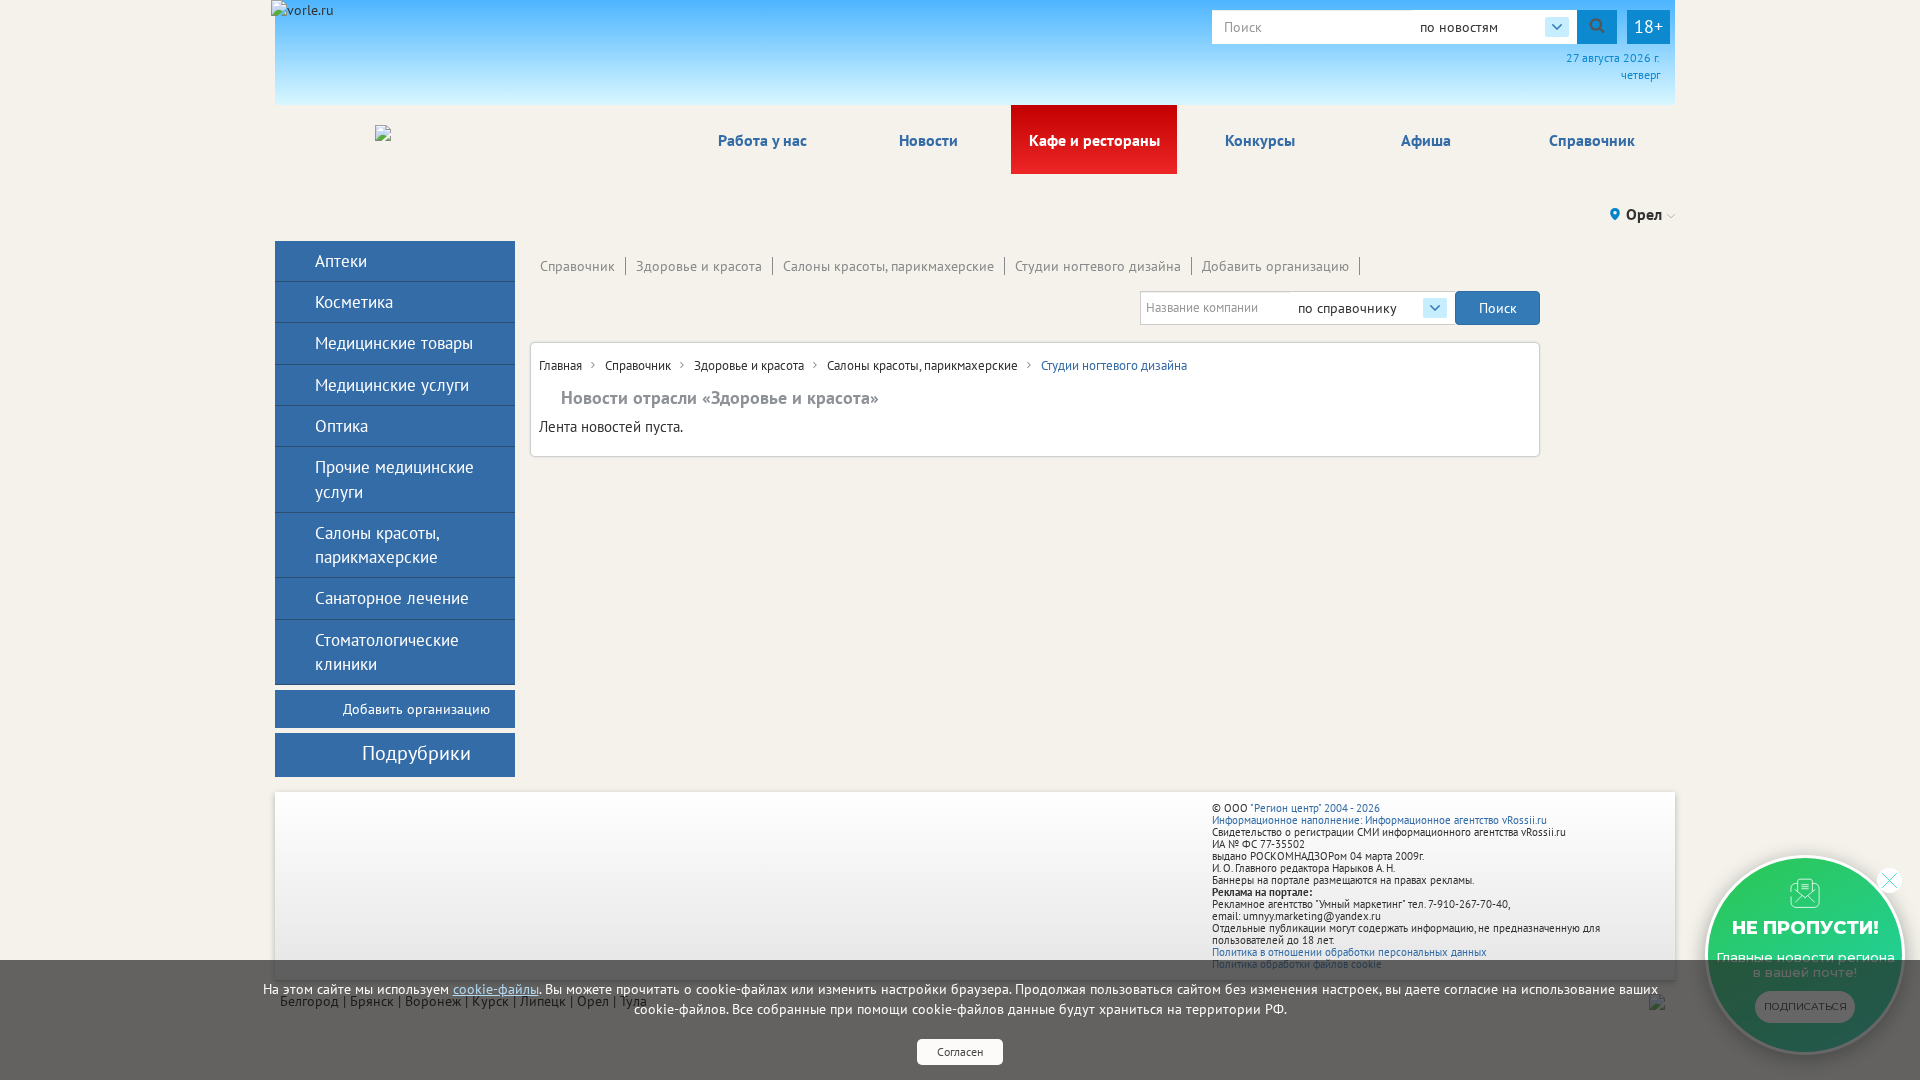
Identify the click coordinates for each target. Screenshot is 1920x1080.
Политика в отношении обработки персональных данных (1349, 952)
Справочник (1592, 140)
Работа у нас (762, 140)
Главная (560, 365)
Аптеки (341, 261)
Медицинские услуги (392, 385)
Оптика (341, 426)
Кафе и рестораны (1094, 140)
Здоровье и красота (699, 266)
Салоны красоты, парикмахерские (888, 266)
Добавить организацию (1275, 266)
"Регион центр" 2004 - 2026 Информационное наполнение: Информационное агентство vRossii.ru (1379, 814)
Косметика (354, 302)
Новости (928, 140)
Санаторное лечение (392, 598)
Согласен (960, 1051)
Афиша (1426, 140)
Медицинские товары (394, 343)
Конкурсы (1260, 140)
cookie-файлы (496, 989)
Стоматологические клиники (387, 652)
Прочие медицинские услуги (394, 479)
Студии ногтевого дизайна (1098, 266)
